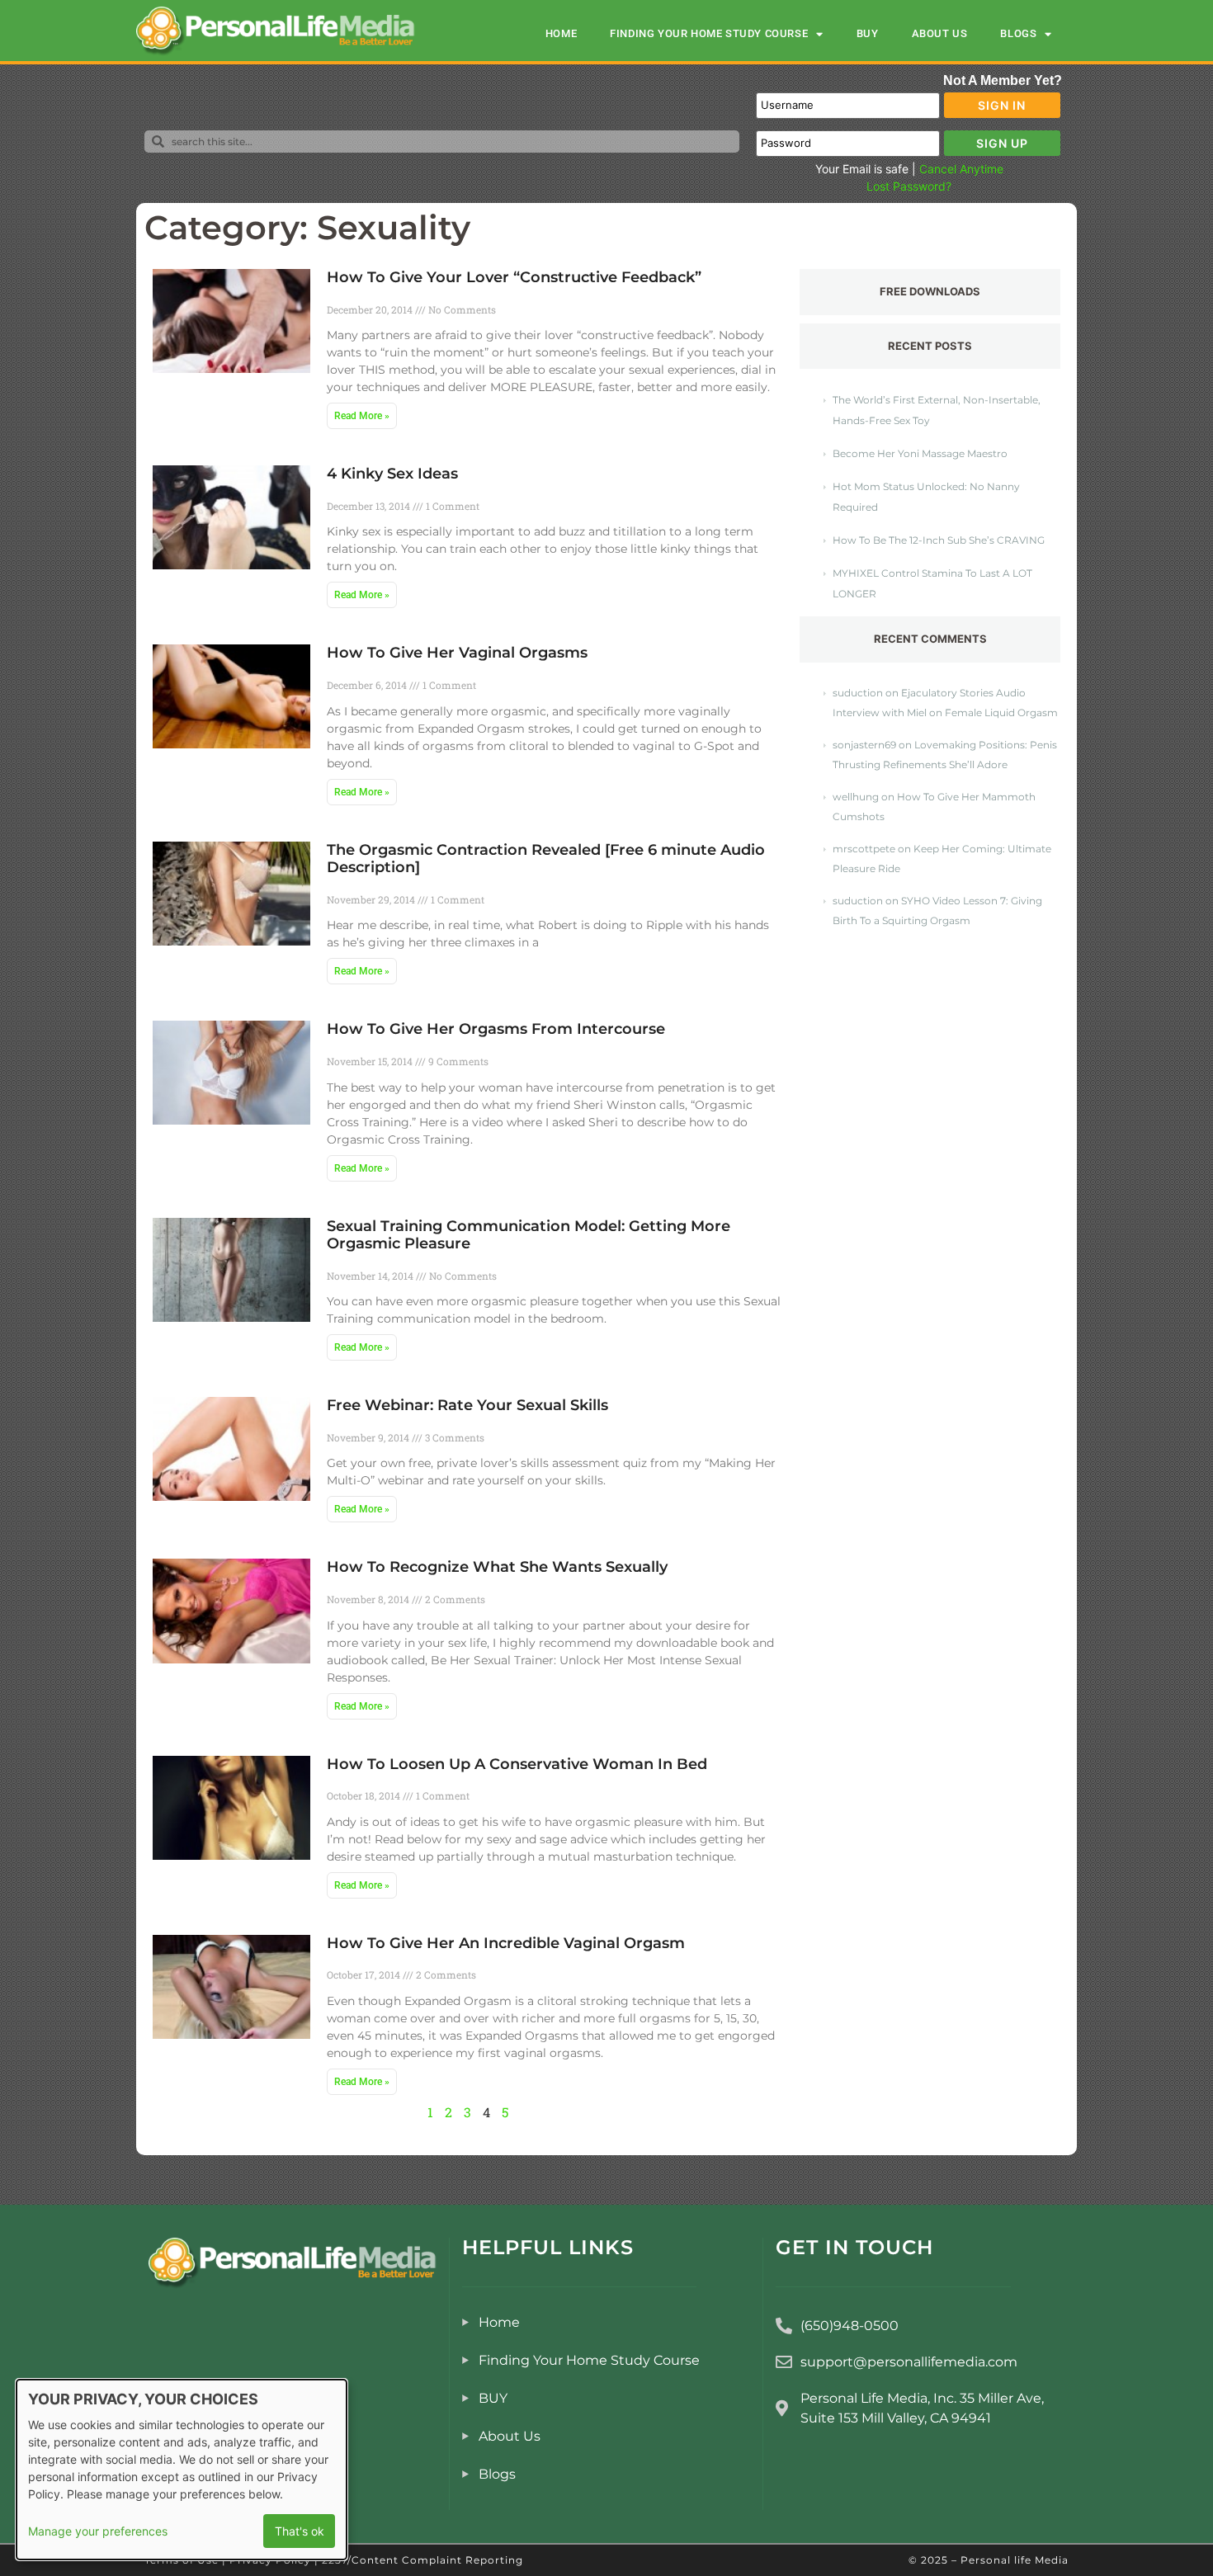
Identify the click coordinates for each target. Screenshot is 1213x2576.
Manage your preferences (98, 2531)
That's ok (300, 2531)
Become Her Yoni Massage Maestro (920, 453)
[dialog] (182, 2470)
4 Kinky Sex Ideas (392, 474)
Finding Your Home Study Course (709, 33)
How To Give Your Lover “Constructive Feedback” (514, 277)
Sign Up (1002, 143)
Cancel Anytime (961, 169)
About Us (940, 33)
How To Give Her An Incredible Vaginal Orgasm (506, 1943)
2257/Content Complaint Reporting (422, 2560)
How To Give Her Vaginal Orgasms (457, 653)
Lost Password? (909, 186)
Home (561, 33)
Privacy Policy (270, 2560)
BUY (868, 33)
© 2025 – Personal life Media (989, 2560)
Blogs (1018, 33)
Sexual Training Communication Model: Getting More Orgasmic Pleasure (529, 1235)
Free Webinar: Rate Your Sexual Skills (467, 1405)
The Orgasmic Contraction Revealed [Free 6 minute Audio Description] (546, 859)
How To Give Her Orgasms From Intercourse (496, 1029)
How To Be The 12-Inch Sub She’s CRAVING (939, 540)
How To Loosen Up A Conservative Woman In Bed (517, 1764)
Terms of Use (182, 2560)
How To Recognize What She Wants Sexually (497, 1567)
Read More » (362, 416)
